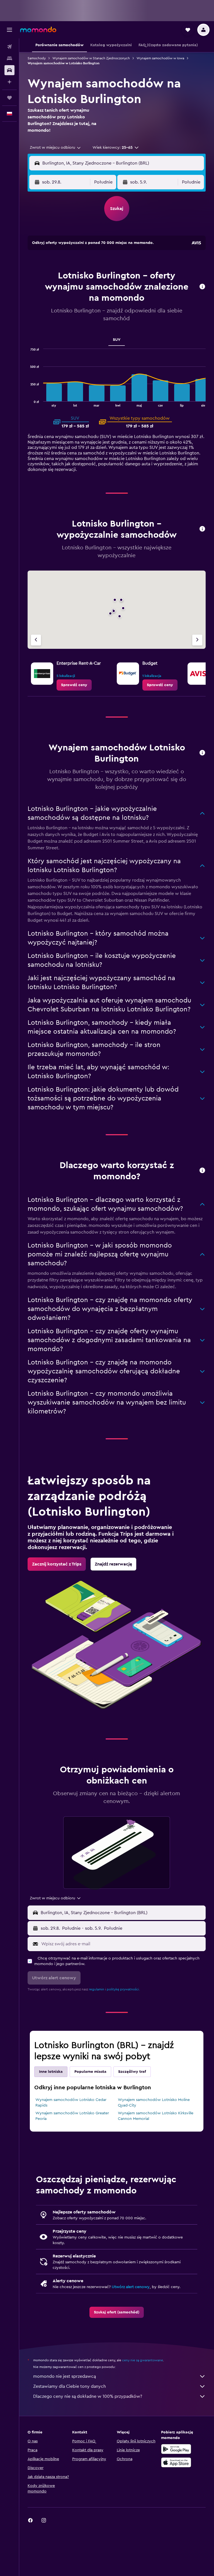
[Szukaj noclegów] (9, 58)
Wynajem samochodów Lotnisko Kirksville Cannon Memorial (156, 2116)
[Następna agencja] (197, 640)
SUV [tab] (117, 340)
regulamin (97, 1989)
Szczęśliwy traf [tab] (132, 2072)
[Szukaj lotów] (9, 47)
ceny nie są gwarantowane (143, 2360)
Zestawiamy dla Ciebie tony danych (70, 2386)
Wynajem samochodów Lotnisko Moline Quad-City (154, 2103)
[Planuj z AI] (9, 82)
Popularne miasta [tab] (90, 2072)
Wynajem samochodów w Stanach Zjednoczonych (91, 58)
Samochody (37, 58)
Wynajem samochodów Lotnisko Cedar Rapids (71, 2103)
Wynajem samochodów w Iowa (160, 58)
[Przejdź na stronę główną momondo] (38, 30)
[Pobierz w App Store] (176, 2462)
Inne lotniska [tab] (51, 2072)
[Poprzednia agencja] (36, 640)
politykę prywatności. (123, 1989)
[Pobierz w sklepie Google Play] (176, 2449)
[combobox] (56, 148)
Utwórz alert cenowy (131, 2287)
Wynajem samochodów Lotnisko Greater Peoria (72, 2116)
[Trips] (9, 98)
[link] (74, 685)
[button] (9, 30)
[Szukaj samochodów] (9, 70)
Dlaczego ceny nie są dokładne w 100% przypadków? (88, 2396)
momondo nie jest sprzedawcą (65, 2376)
